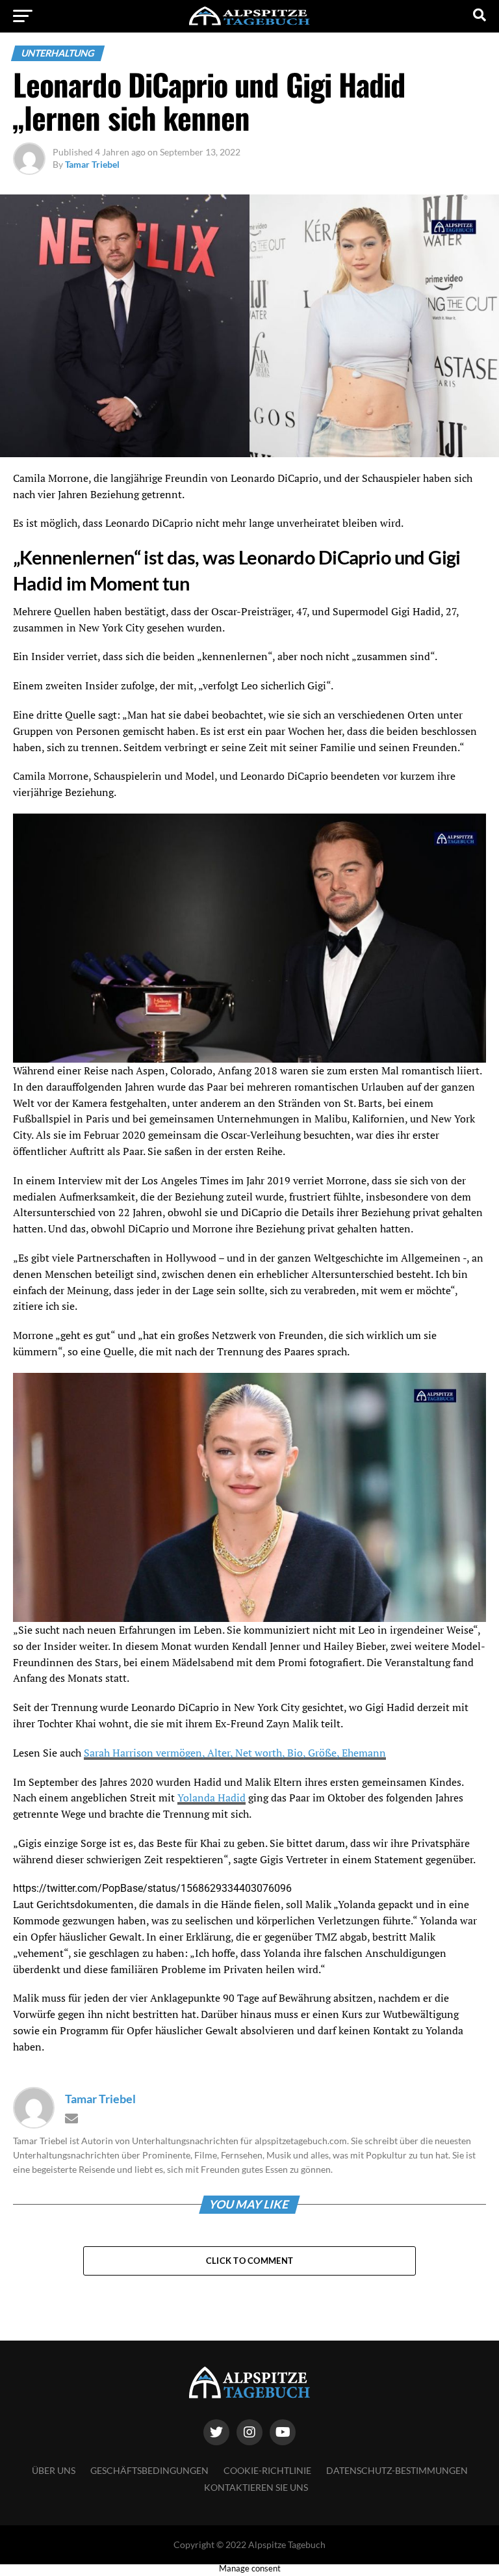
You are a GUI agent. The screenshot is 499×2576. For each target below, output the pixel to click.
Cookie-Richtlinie (267, 2470)
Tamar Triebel (92, 164)
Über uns (54, 2470)
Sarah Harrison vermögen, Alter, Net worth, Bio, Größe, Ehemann (235, 1753)
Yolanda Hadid (211, 1798)
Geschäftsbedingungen (149, 2470)
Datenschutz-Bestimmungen (397, 2470)
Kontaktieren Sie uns (256, 2487)
